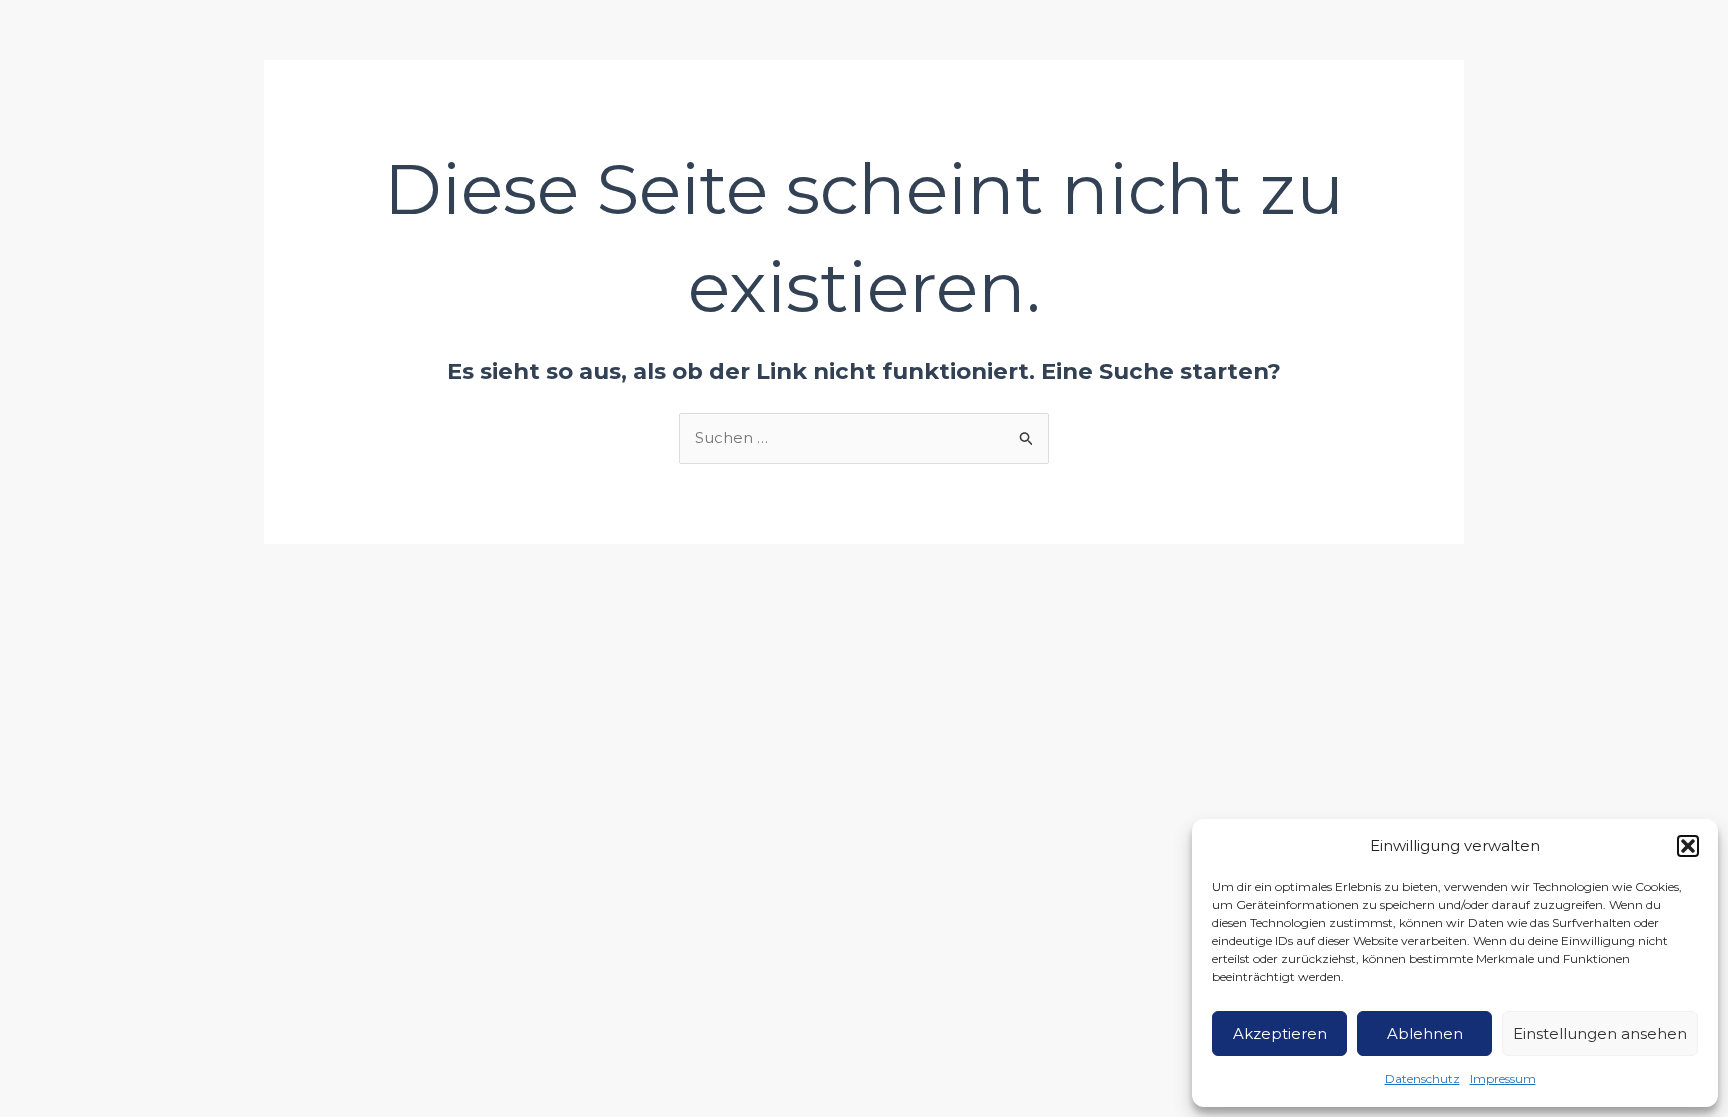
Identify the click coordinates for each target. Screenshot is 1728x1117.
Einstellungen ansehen (1600, 1033)
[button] (1688, 846)
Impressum (1503, 1078)
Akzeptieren (1280, 1033)
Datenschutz (1422, 1078)
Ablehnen (1425, 1033)
